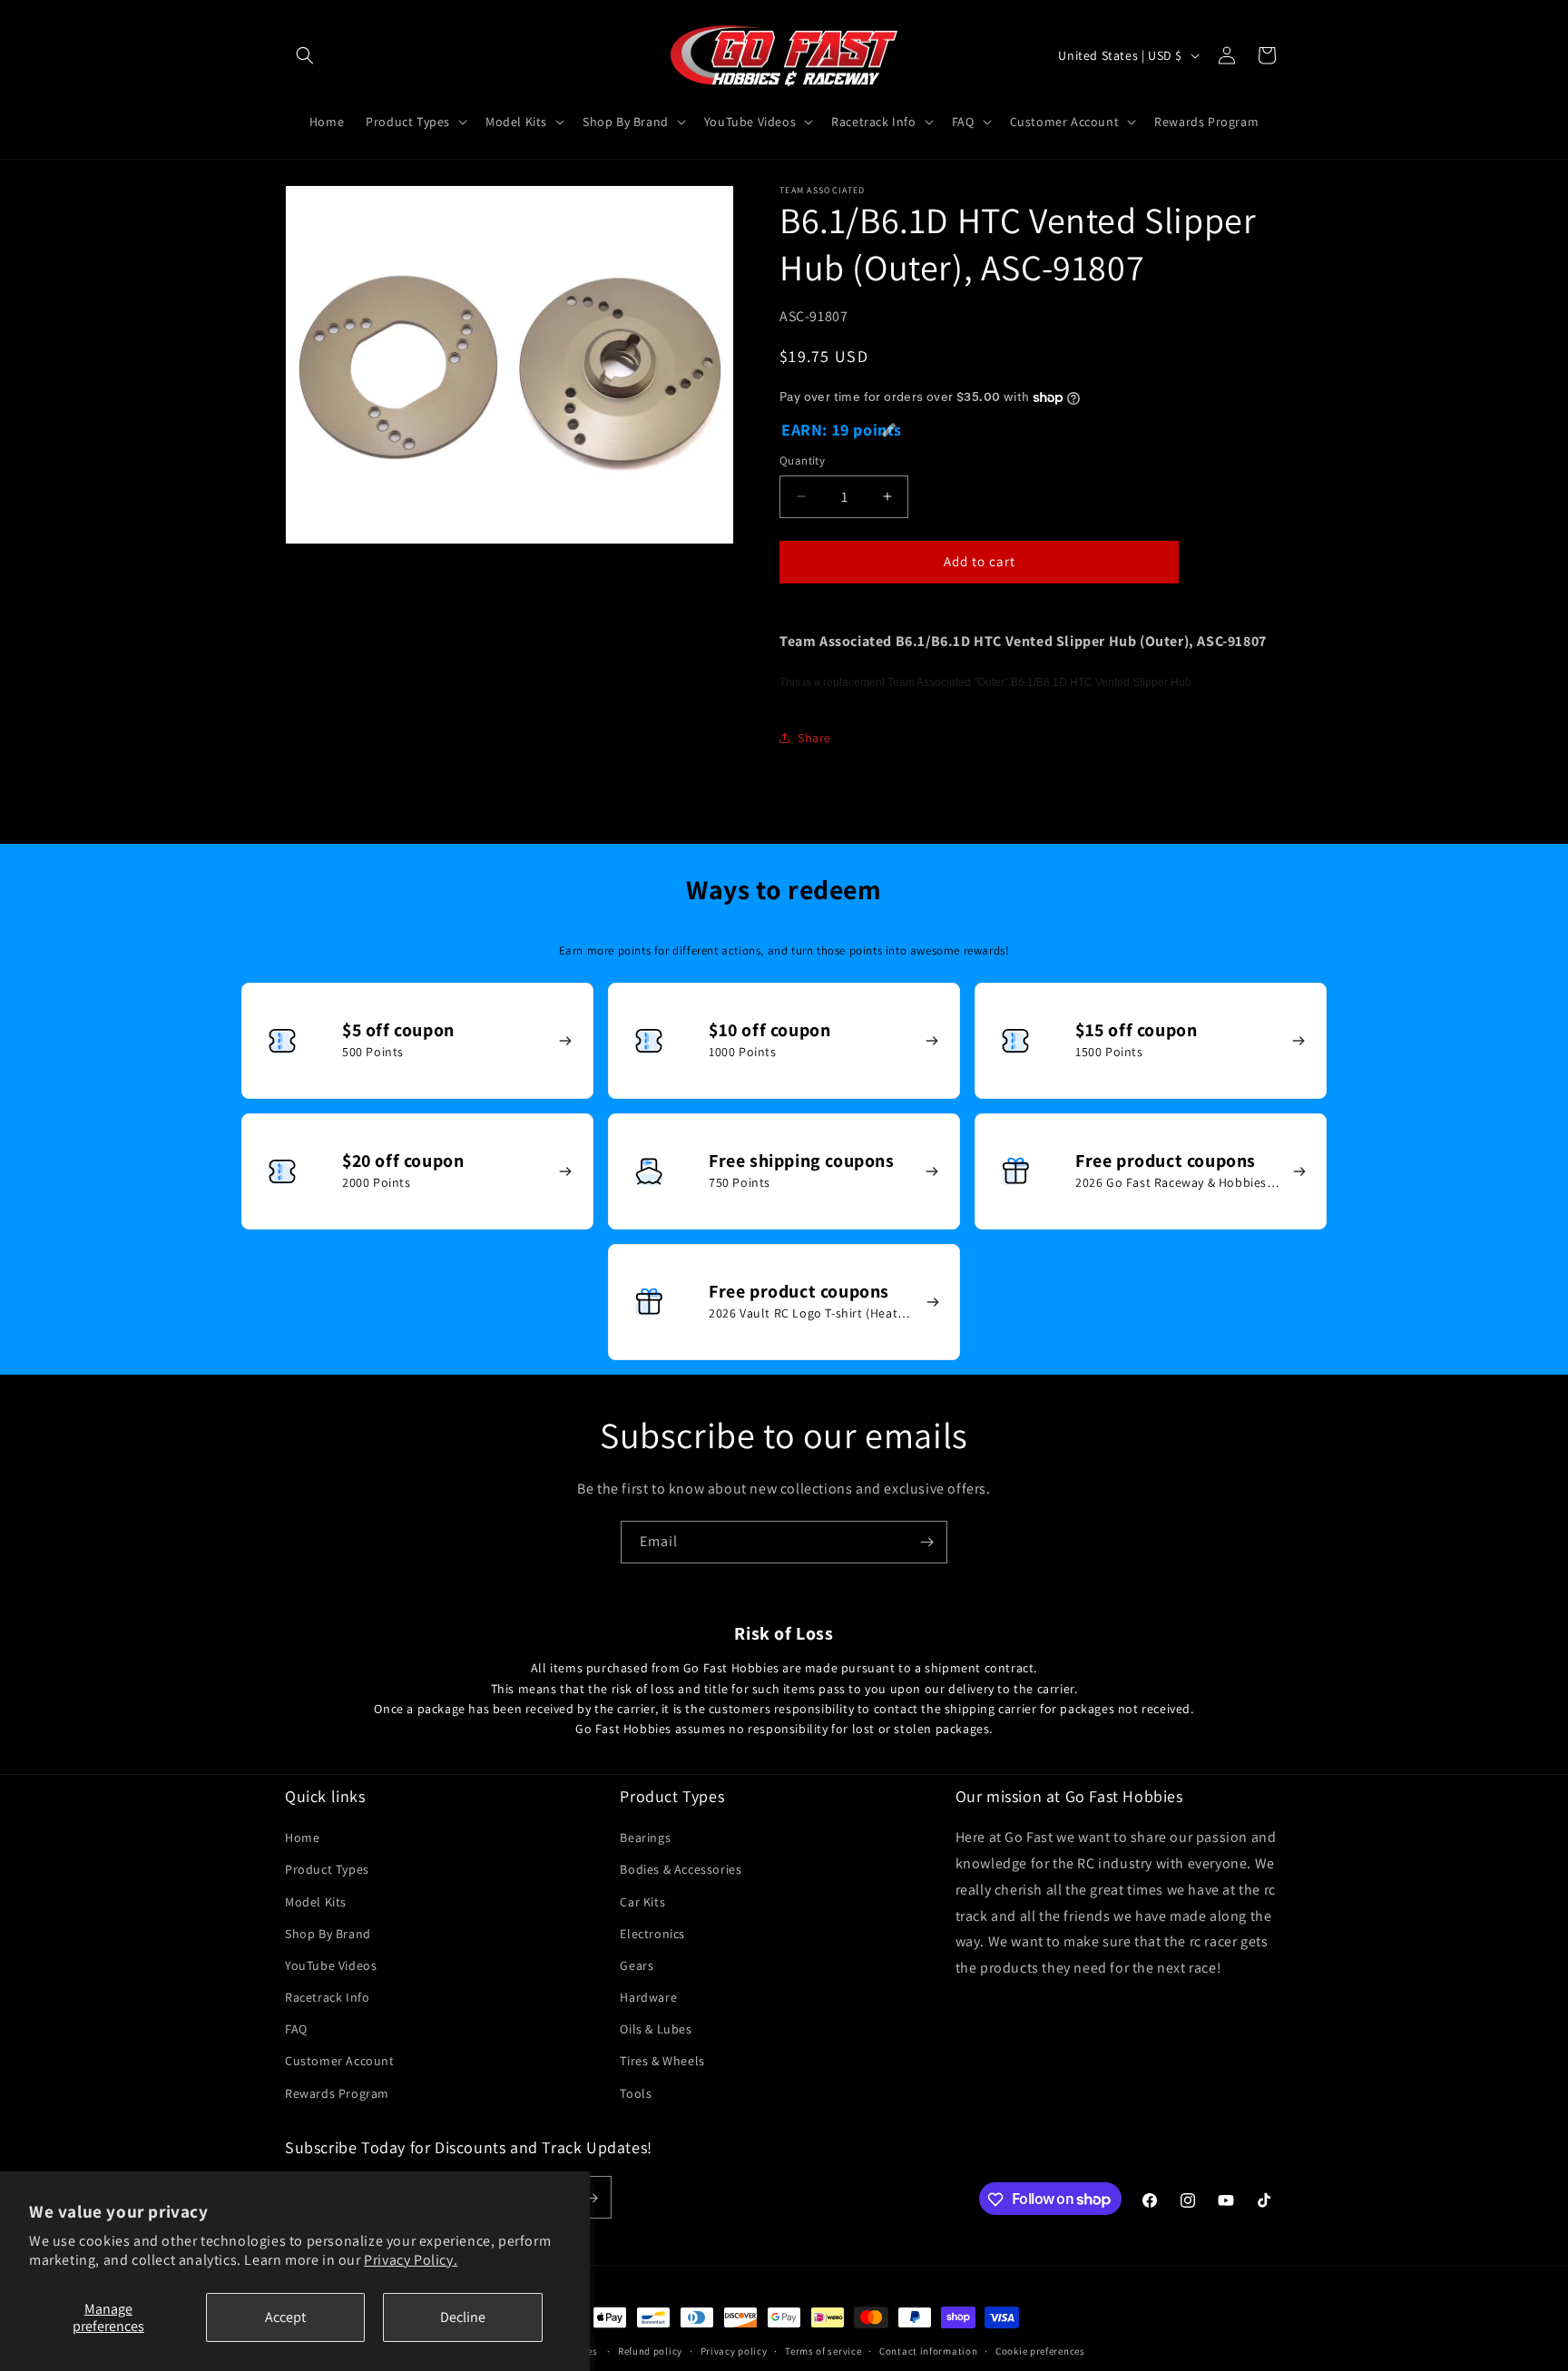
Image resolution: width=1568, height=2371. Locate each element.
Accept (285, 2317)
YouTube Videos (331, 1965)
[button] (305, 55)
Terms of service (823, 2350)
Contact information (928, 2350)
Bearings (645, 1838)
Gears (637, 1965)
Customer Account (340, 2062)
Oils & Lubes (656, 2030)
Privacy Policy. (411, 2260)
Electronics (652, 1934)
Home (302, 1838)
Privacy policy (734, 2350)
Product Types (327, 1870)
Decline (463, 2317)
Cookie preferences (1040, 2350)
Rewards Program (337, 2093)
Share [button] (814, 738)
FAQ (296, 2030)
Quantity (802, 460)
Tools (636, 2093)
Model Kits (316, 1902)
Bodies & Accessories (681, 1870)
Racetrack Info (327, 1997)
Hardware (648, 1997)
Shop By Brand (328, 1934)
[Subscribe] (926, 1542)
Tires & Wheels (662, 2062)
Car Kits (642, 1902)
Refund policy (650, 2350)
